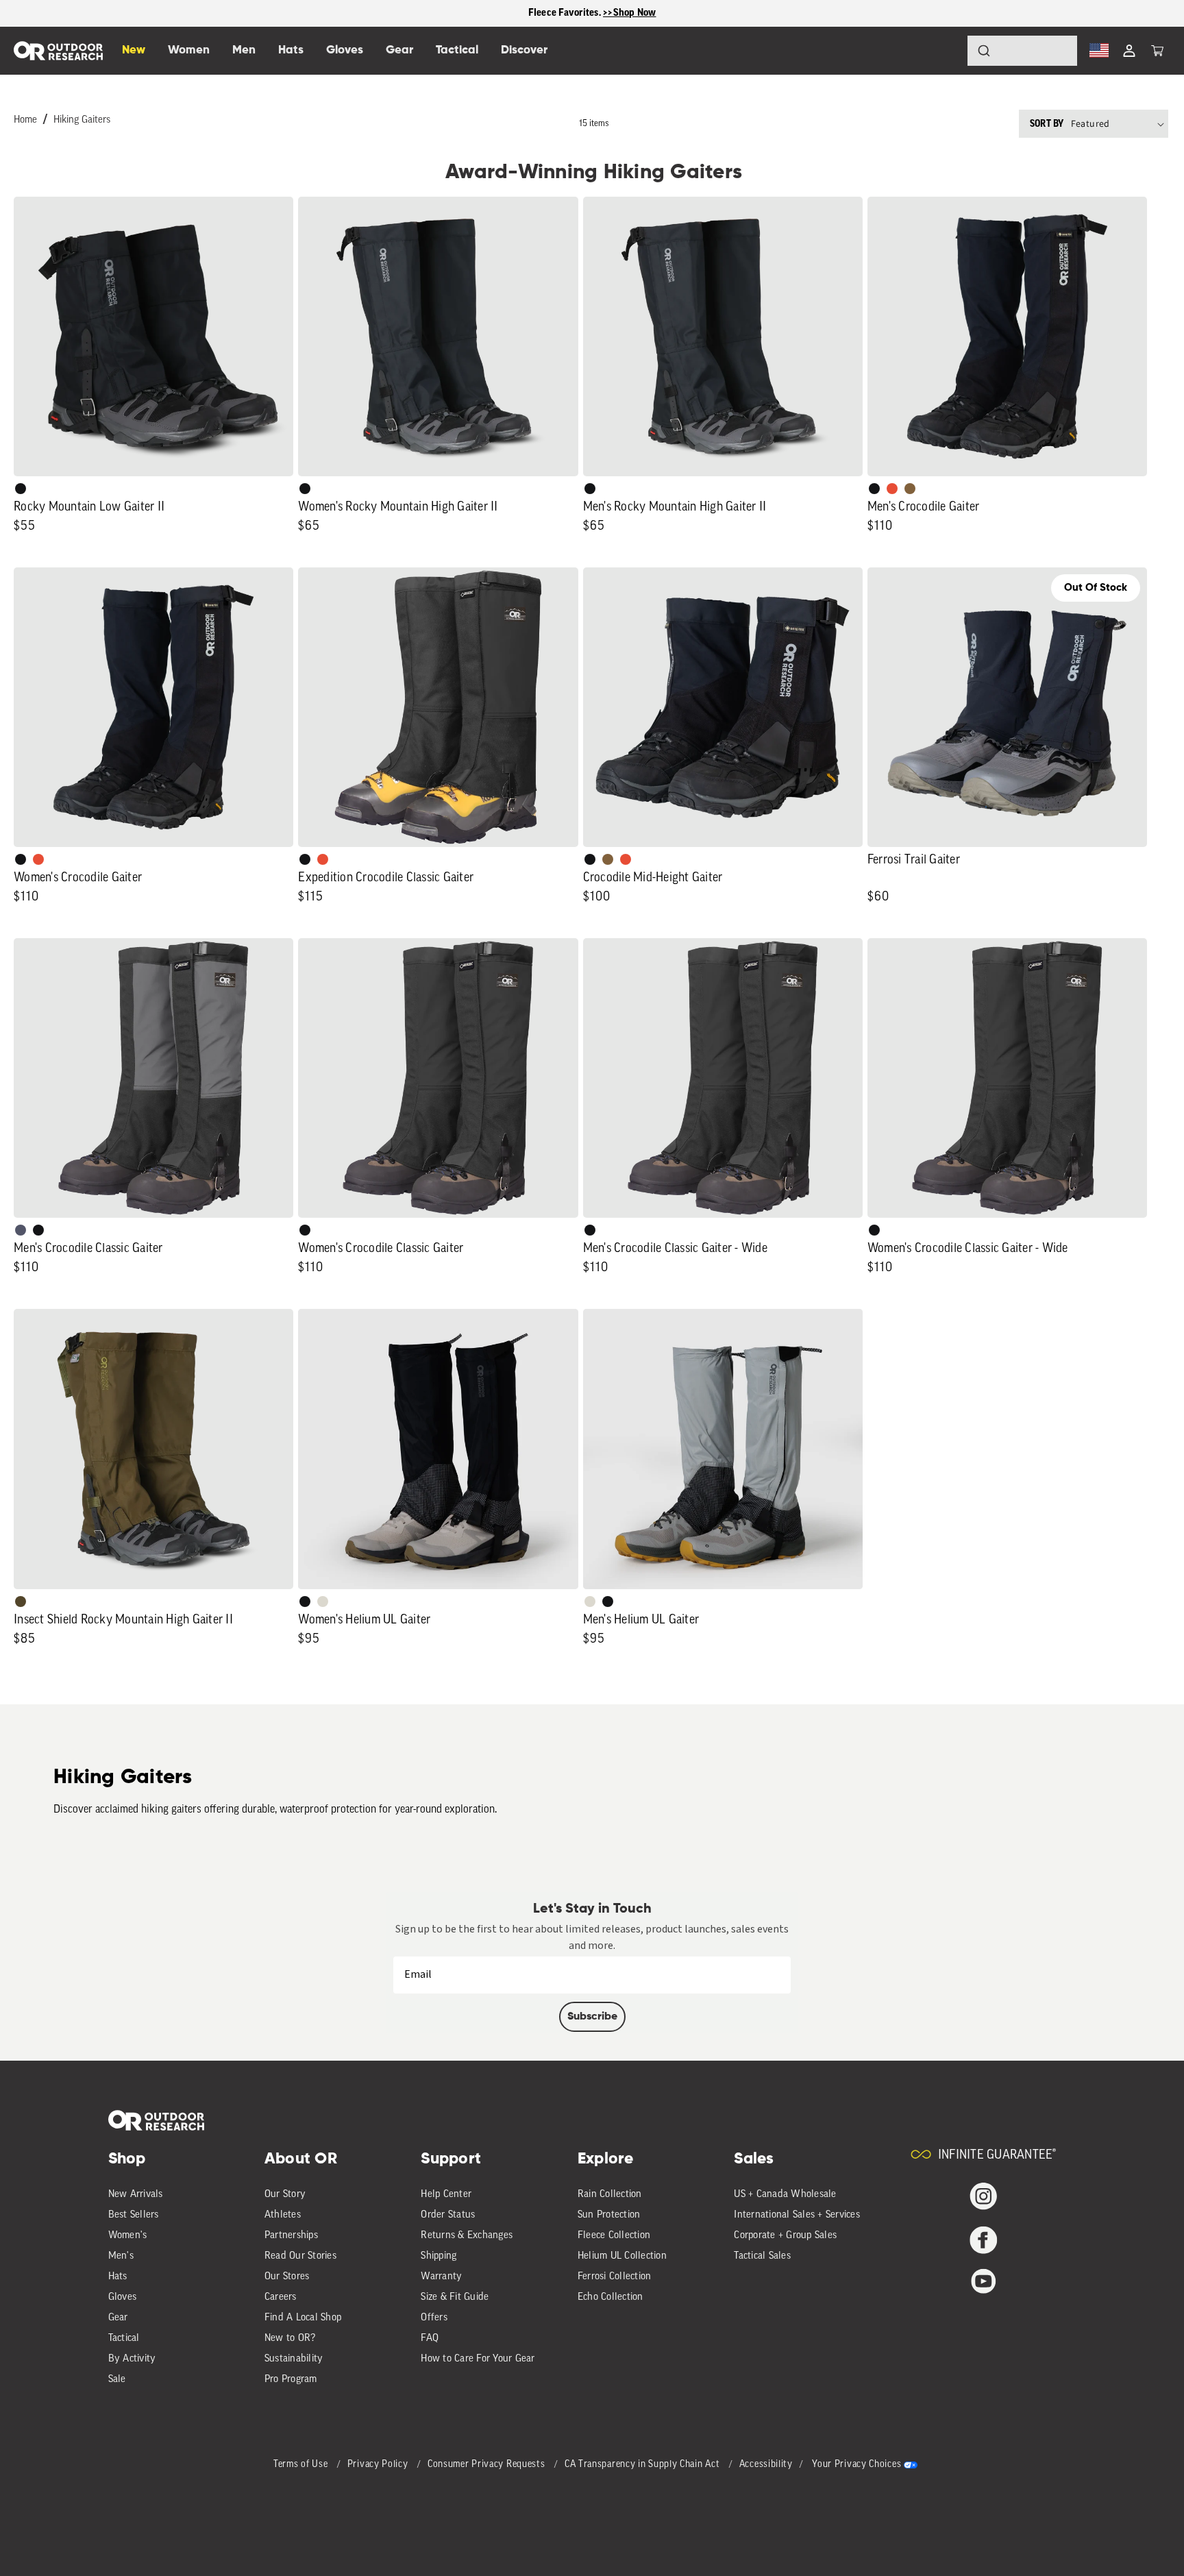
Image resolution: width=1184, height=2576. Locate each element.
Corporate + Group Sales (785, 2236)
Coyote (910, 489)
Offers (434, 2318)
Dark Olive (21, 1602)
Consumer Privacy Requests (488, 2465)
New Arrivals (136, 2195)
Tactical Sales (762, 2256)
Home (25, 120)
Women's (128, 2236)
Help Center (446, 2195)
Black (21, 489)
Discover (524, 50)
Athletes (283, 2215)
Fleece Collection (614, 2236)
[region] (592, 13)
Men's (121, 2256)
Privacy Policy (379, 2465)
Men (244, 50)
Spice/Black (892, 489)
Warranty (441, 2277)
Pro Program (291, 2380)
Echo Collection (610, 2297)
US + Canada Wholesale (785, 2195)
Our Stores (287, 2277)
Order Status (448, 2215)
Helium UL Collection (622, 2256)
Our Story (285, 2195)
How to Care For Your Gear (478, 2359)
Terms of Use (302, 2465)
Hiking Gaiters (82, 120)
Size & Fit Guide (455, 2297)
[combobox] (1022, 51)
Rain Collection (610, 2195)
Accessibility (766, 2465)
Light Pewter (323, 1602)
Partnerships (291, 2236)
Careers (281, 2297)
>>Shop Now (630, 13)
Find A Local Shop (303, 2318)
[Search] (946, 51)
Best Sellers (134, 2215)
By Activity (132, 2359)
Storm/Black (21, 1230)
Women (189, 50)
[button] (1157, 51)
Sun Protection (609, 2215)
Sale (117, 2380)
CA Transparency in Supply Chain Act (643, 2465)
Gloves (123, 2297)
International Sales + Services (797, 2215)
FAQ (430, 2339)
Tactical (124, 2339)
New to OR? (290, 2339)
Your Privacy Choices (856, 2465)
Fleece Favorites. (566, 13)
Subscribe (592, 2017)
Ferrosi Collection (615, 2277)
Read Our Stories (300, 2256)
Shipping (439, 2256)
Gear (118, 2318)
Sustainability (294, 2359)
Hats (118, 2277)
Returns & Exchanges (467, 2236)
